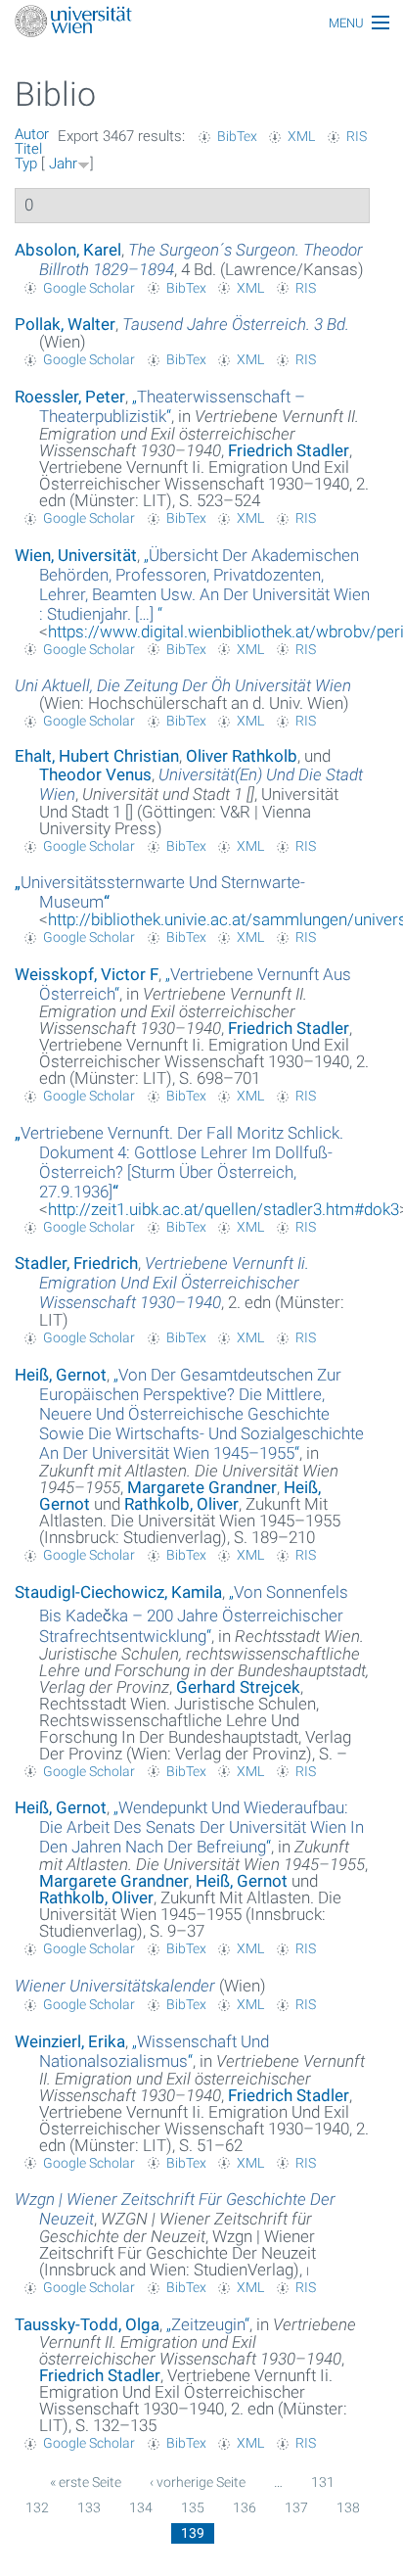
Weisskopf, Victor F (87, 974)
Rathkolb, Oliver (181, 1504)
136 (245, 2507)
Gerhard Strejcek (238, 1687)
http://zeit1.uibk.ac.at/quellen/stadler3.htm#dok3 (224, 1209)
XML (301, 136)
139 (193, 2533)
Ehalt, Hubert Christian (97, 756)
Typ (26, 164)
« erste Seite (86, 2482)
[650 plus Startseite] (201, 23)
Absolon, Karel (68, 250)
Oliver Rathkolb (242, 756)
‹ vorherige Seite (198, 2482)
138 (348, 2507)
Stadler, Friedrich (76, 1263)
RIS (357, 136)
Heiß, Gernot (61, 1375)
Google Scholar (89, 288)
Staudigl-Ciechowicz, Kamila (118, 1592)
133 (89, 2507)
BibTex (237, 136)
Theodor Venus (95, 774)
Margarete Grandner (202, 1487)
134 (141, 2507)
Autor (32, 134)
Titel (28, 149)
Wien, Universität (76, 555)
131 (323, 2482)
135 (193, 2507)
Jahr (63, 164)
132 (37, 2507)
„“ (204, 585)
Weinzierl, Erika (70, 2041)
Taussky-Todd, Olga (87, 2324)
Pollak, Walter (65, 324)
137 (296, 2507)
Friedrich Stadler (289, 450)
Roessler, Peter (70, 397)
